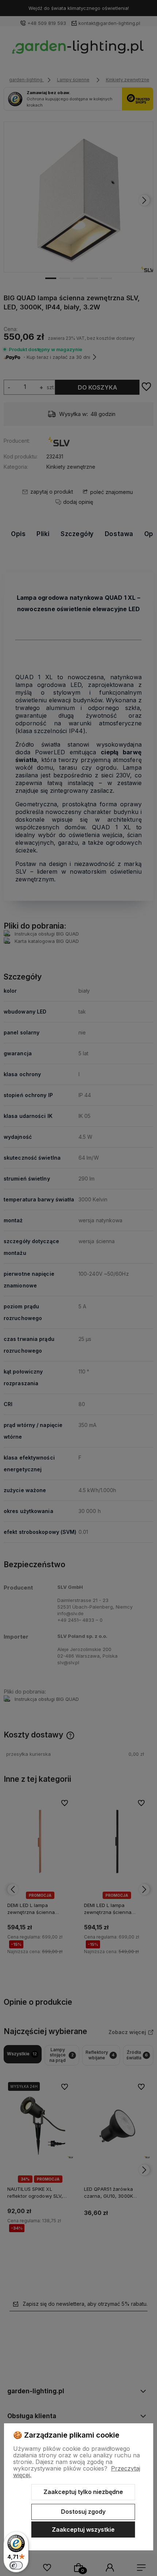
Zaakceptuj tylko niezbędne (83, 2492)
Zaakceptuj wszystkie (83, 2529)
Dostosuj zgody (83, 2512)
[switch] (16, 2565)
